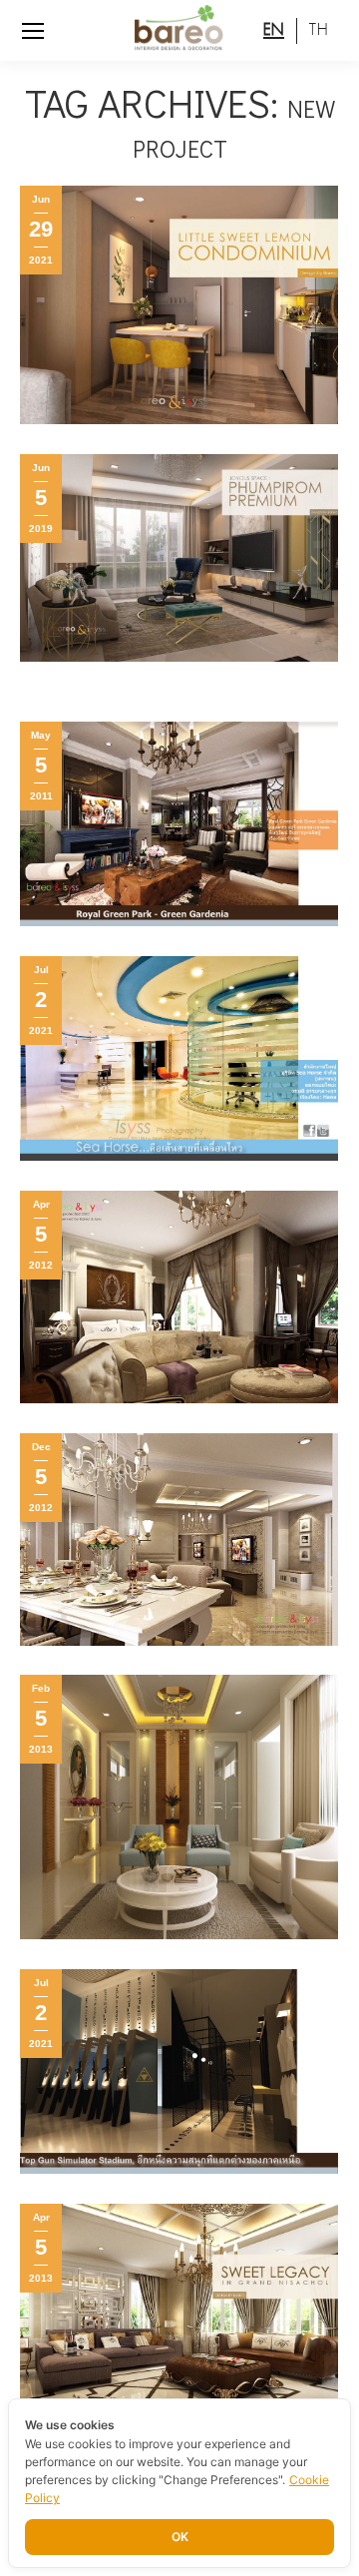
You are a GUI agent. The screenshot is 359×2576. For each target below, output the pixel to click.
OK (180, 2537)
